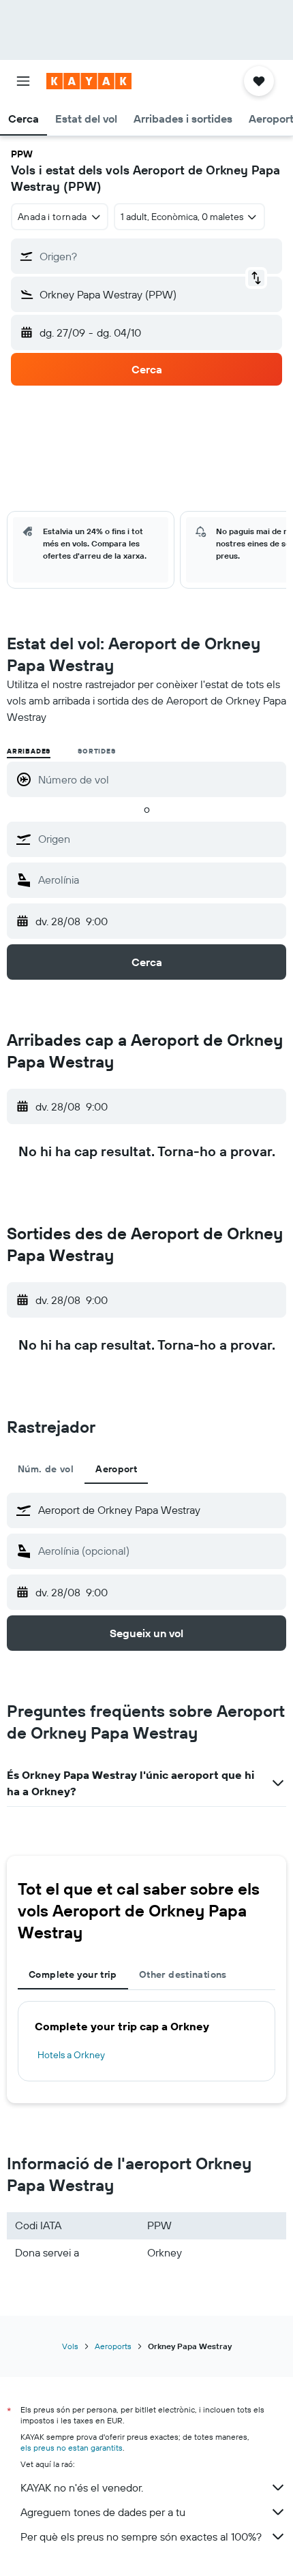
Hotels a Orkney (71, 2055)
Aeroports (113, 2346)
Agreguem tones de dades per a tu (103, 2512)
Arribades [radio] (29, 751)
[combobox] (159, 839)
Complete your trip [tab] (73, 1974)
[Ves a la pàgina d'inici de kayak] (89, 81)
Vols (70, 2346)
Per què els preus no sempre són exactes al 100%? (141, 2536)
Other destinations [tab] (183, 1974)
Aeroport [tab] (116, 1469)
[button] (23, 81)
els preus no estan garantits (72, 2448)
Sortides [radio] (96, 751)
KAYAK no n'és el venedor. (82, 2487)
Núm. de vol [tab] (46, 1469)
